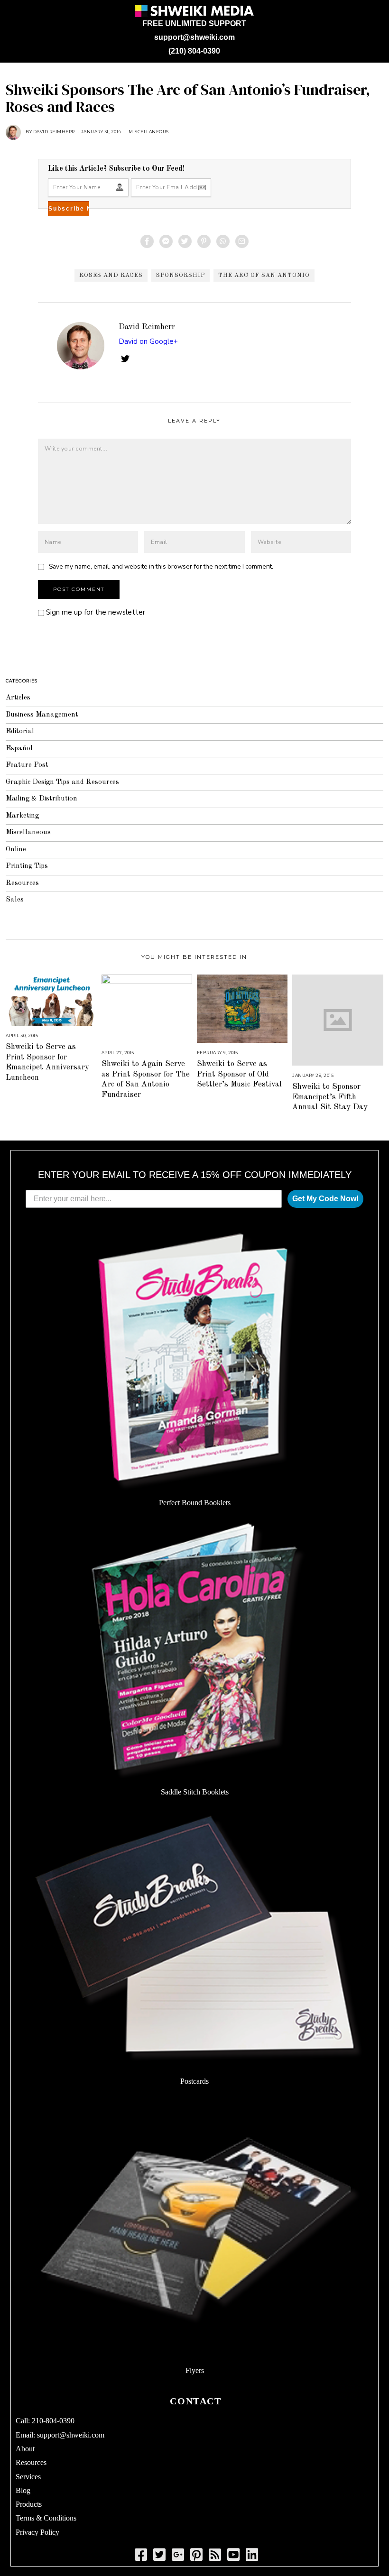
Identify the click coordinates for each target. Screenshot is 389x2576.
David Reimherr (147, 327)
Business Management (42, 715)
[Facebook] (147, 241)
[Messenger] (166, 241)
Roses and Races (111, 276)
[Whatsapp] (223, 241)
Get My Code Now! (325, 1199)
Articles (18, 698)
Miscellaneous (149, 132)
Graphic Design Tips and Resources (62, 782)
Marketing (22, 816)
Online (16, 850)
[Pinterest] (204, 241)
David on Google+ (148, 341)
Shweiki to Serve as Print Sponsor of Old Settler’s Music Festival (239, 1074)
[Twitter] (185, 241)
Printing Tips (27, 866)
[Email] (242, 241)
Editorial (20, 731)
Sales (15, 900)
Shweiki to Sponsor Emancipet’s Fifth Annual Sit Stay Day (330, 1097)
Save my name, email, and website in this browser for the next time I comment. (161, 566)
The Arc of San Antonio (264, 276)
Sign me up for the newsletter (95, 612)
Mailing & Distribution (42, 799)
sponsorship (181, 276)
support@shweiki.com (194, 37)
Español (19, 749)
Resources (22, 883)
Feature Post (27, 765)
